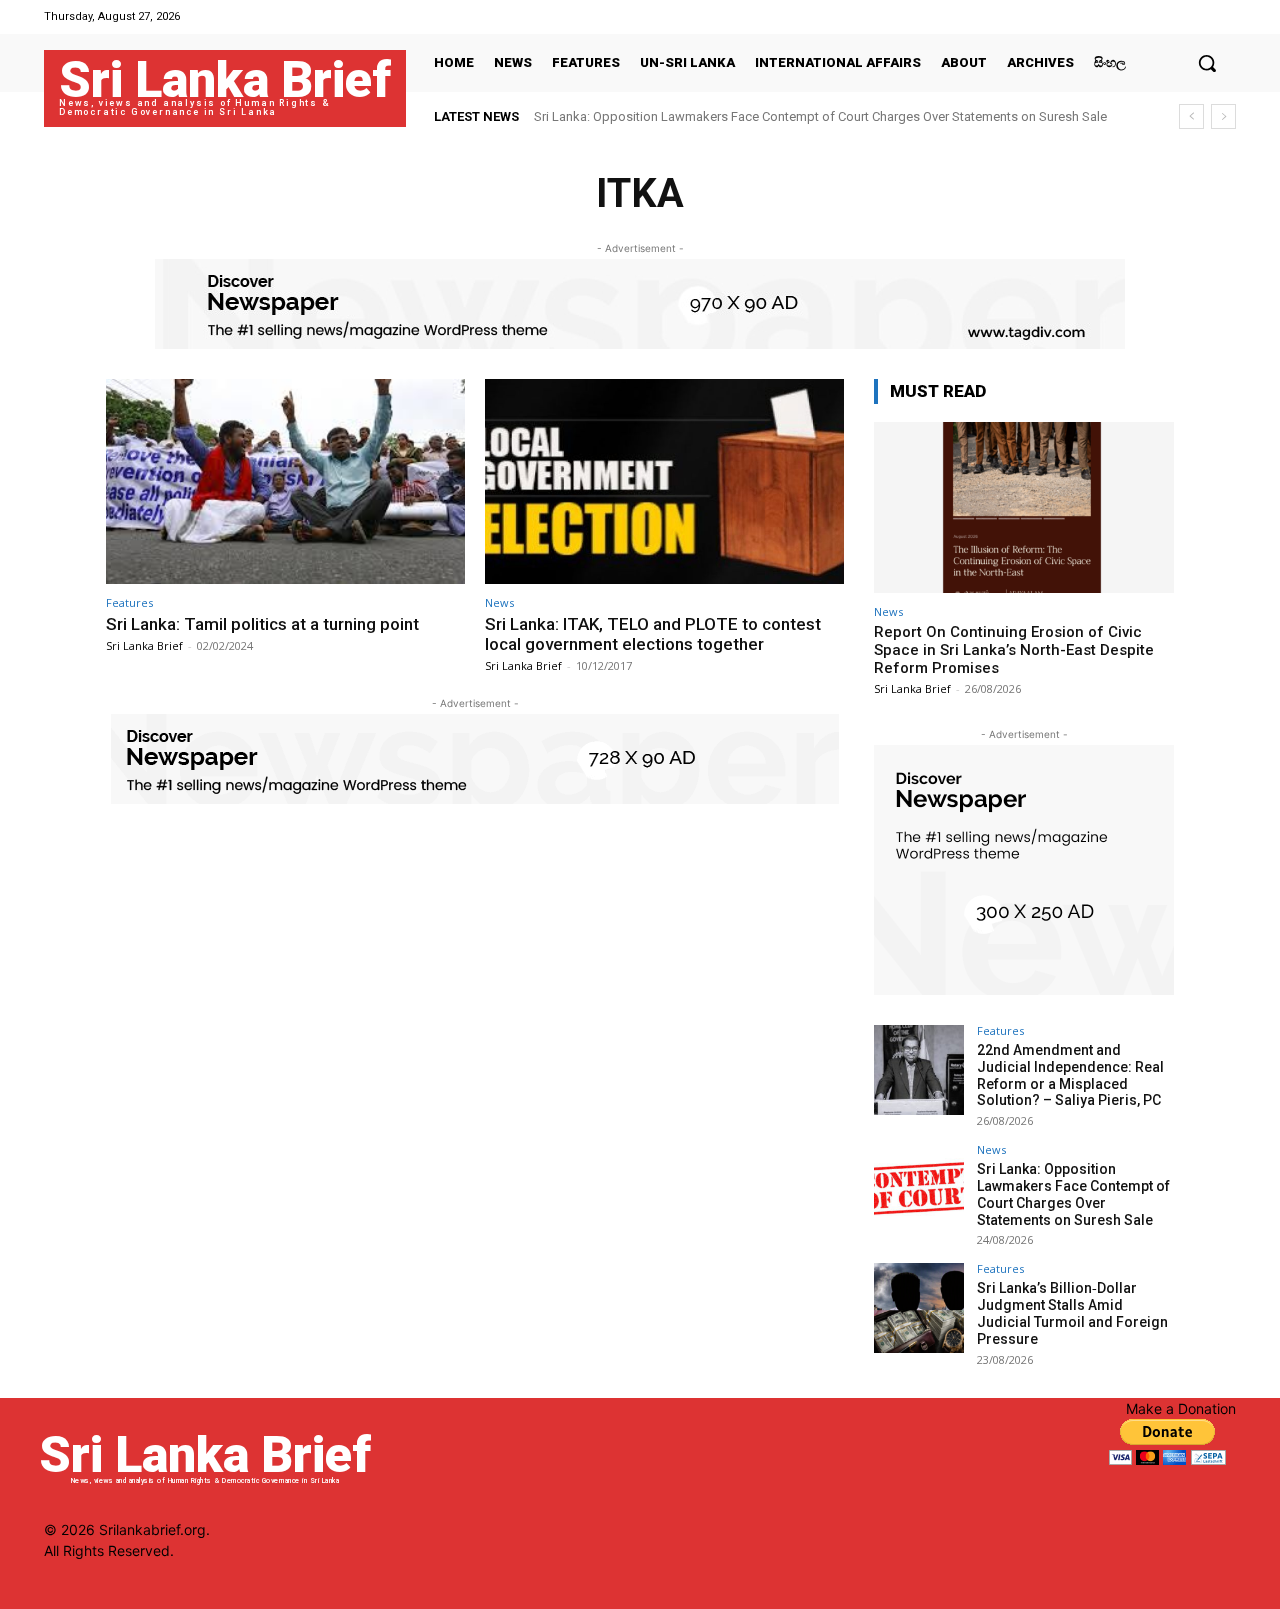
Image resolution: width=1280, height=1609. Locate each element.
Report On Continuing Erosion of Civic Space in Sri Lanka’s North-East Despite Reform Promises (1014, 650)
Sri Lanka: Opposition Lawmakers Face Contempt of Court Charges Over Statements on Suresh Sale (820, 116)
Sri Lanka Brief (144, 645)
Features (129, 602)
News (499, 602)
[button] (1207, 63)
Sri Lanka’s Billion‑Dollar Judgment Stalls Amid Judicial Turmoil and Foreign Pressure (1072, 1313)
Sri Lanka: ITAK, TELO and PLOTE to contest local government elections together (653, 634)
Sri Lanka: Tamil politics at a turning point (262, 624)
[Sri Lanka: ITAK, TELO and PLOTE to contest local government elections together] (664, 481)
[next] (1223, 116)
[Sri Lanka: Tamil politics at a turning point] (285, 481)
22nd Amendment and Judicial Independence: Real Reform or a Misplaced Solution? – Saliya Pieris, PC (1070, 1075)
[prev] (1191, 116)
